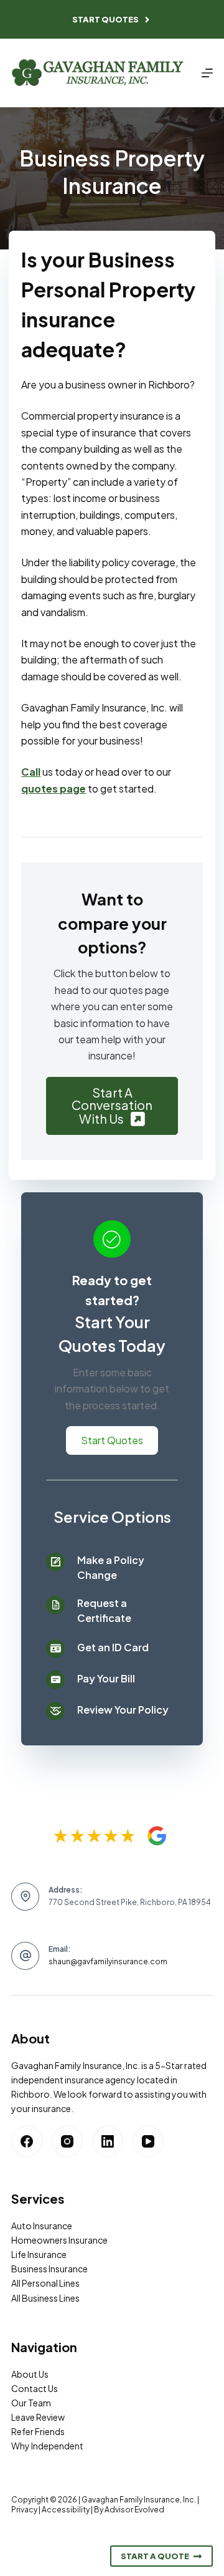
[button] (112, 1106)
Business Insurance (49, 2269)
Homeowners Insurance (59, 2240)
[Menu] (207, 73)
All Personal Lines (45, 2283)
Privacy (24, 2510)
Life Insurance (39, 2254)
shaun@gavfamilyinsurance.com (108, 1961)
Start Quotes (105, 19)
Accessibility (66, 2510)
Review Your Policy (123, 1710)
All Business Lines (45, 2298)
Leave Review (38, 2417)
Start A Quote (155, 2556)
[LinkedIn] (108, 2141)
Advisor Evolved (134, 2510)
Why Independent (47, 2446)
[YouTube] (148, 2141)
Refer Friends (38, 2431)
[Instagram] (67, 2141)
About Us (30, 2374)
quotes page (54, 789)
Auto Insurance (42, 2226)
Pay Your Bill (106, 1678)
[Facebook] (27, 2141)
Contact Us (35, 2388)
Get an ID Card (113, 1647)
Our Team (31, 2403)
